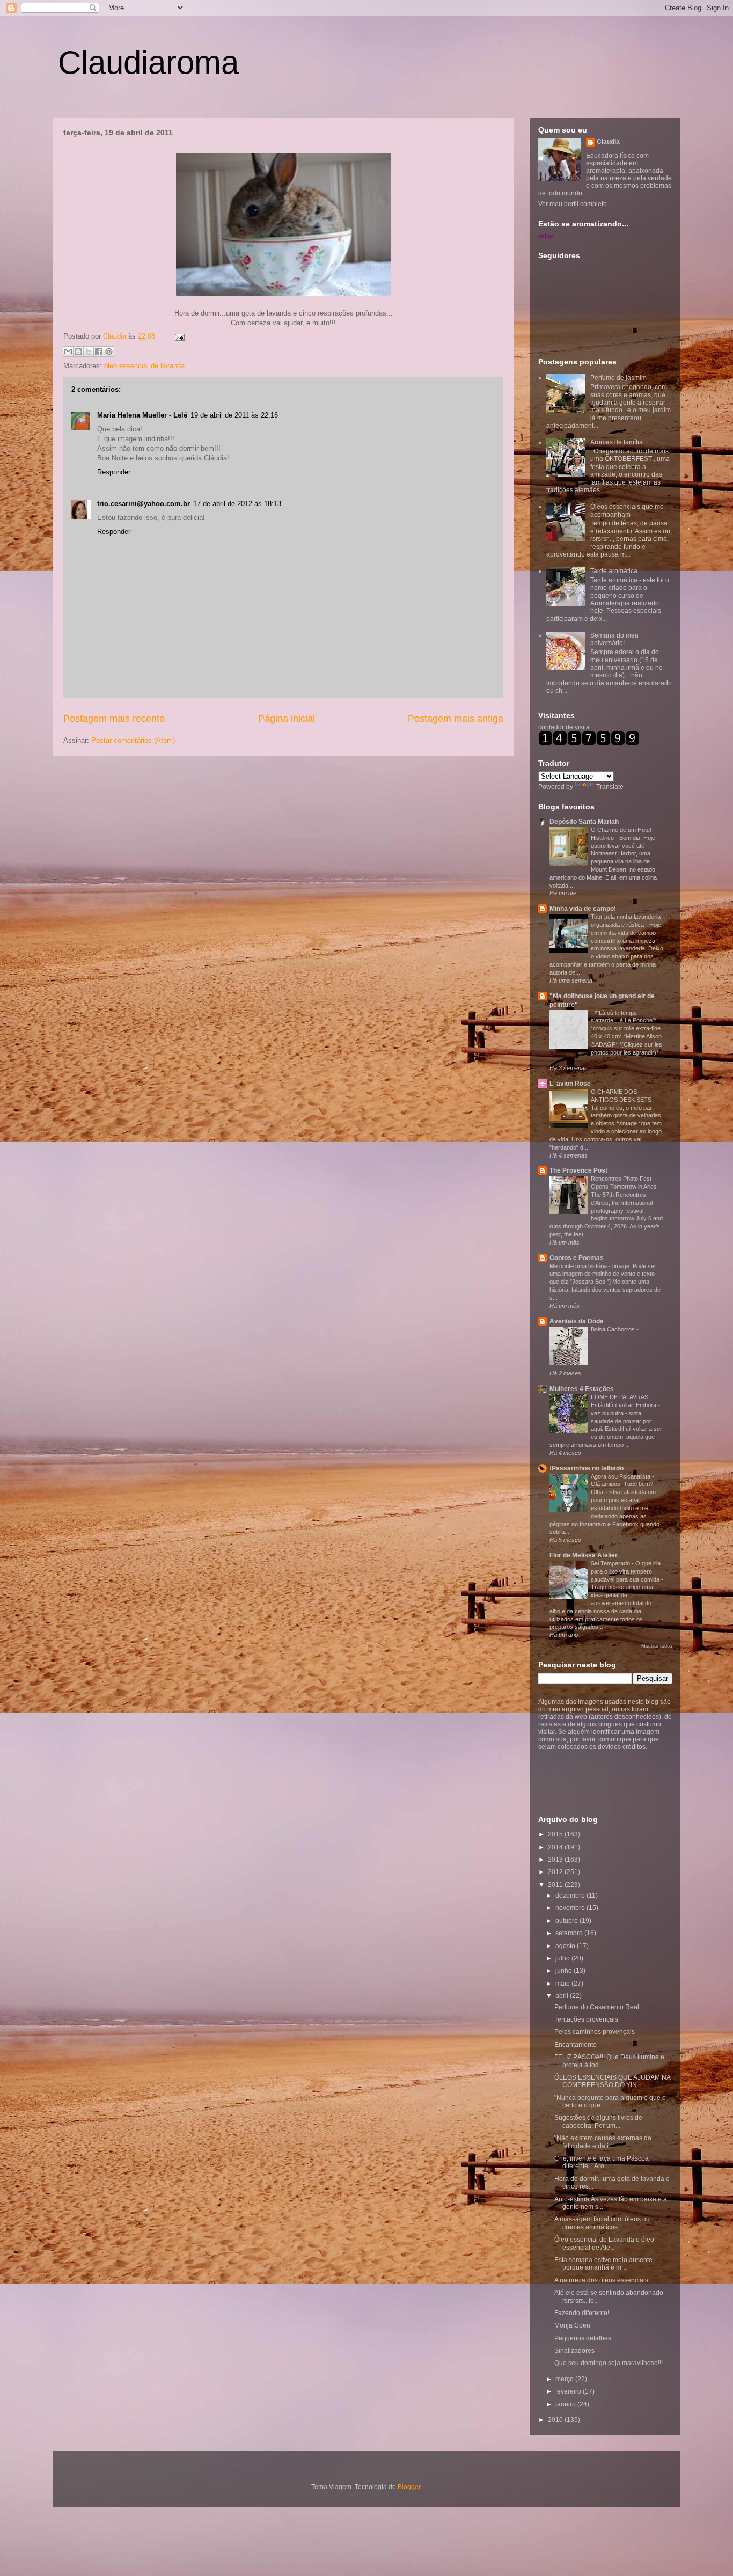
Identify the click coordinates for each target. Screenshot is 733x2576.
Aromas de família (617, 442)
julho (563, 1958)
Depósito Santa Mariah (584, 822)
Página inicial (287, 719)
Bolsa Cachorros (614, 1329)
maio (563, 1984)
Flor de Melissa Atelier (584, 1555)
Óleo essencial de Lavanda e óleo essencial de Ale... (604, 2243)
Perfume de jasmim (618, 378)
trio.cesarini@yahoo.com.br (144, 504)
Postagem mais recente (114, 719)
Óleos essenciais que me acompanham (627, 510)
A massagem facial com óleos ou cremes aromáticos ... (602, 2223)
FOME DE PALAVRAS (620, 1397)
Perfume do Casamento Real (597, 2007)
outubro (567, 1921)
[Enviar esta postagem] (178, 336)
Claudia (116, 336)
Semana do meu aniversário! (614, 639)
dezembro (571, 1896)
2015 (556, 1834)
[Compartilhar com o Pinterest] (109, 352)
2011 (556, 1885)
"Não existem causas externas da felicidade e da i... (603, 2142)
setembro (570, 1933)
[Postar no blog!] (78, 352)
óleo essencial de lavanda (144, 366)
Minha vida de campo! (583, 909)
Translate (610, 787)
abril (563, 1996)
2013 (556, 1860)
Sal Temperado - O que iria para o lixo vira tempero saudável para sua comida (626, 1571)
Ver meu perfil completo (573, 204)
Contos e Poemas (577, 1258)
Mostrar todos (657, 1646)
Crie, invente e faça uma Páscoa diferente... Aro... (602, 2162)
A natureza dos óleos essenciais (601, 2280)
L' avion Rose (570, 1084)
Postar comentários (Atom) (133, 740)
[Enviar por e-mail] (68, 352)
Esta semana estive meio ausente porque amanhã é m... (603, 2264)
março (565, 2379)
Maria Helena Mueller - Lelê (142, 415)
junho (565, 1971)
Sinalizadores (574, 2351)
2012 (556, 1872)
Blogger (409, 2487)
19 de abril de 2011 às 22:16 (234, 415)
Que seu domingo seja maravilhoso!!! (609, 2363)
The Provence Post (578, 1170)
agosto (566, 1946)
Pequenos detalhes (583, 2338)
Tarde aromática (614, 571)
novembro (571, 1908)
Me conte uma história (579, 1266)
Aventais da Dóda (577, 1321)
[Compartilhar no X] (89, 352)
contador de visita (564, 727)
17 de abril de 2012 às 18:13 (237, 504)
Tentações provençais (586, 2019)
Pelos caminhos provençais (595, 2032)
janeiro (566, 2404)
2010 (556, 2420)
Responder (114, 472)
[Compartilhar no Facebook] (99, 352)
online (546, 236)
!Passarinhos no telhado (587, 1468)
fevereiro (569, 2391)
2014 (556, 1847)
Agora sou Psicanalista (621, 1476)
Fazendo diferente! (582, 2313)
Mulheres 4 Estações (582, 1389)
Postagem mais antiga (456, 719)
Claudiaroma (148, 63)
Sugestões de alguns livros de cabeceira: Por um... (598, 2121)
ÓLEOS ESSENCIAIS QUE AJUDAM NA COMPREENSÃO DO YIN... (612, 2081)
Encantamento (576, 2045)
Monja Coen (572, 2325)
